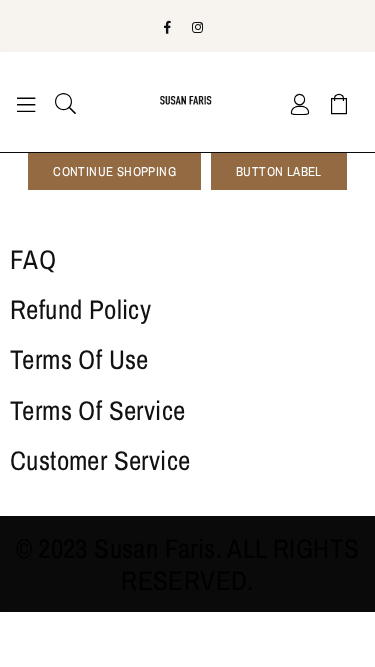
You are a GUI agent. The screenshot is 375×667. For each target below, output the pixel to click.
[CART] (340, 102)
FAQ (33, 259)
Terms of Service (97, 410)
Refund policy (80, 309)
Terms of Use (79, 359)
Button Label (279, 171)
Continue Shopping (114, 171)
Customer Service (100, 460)
